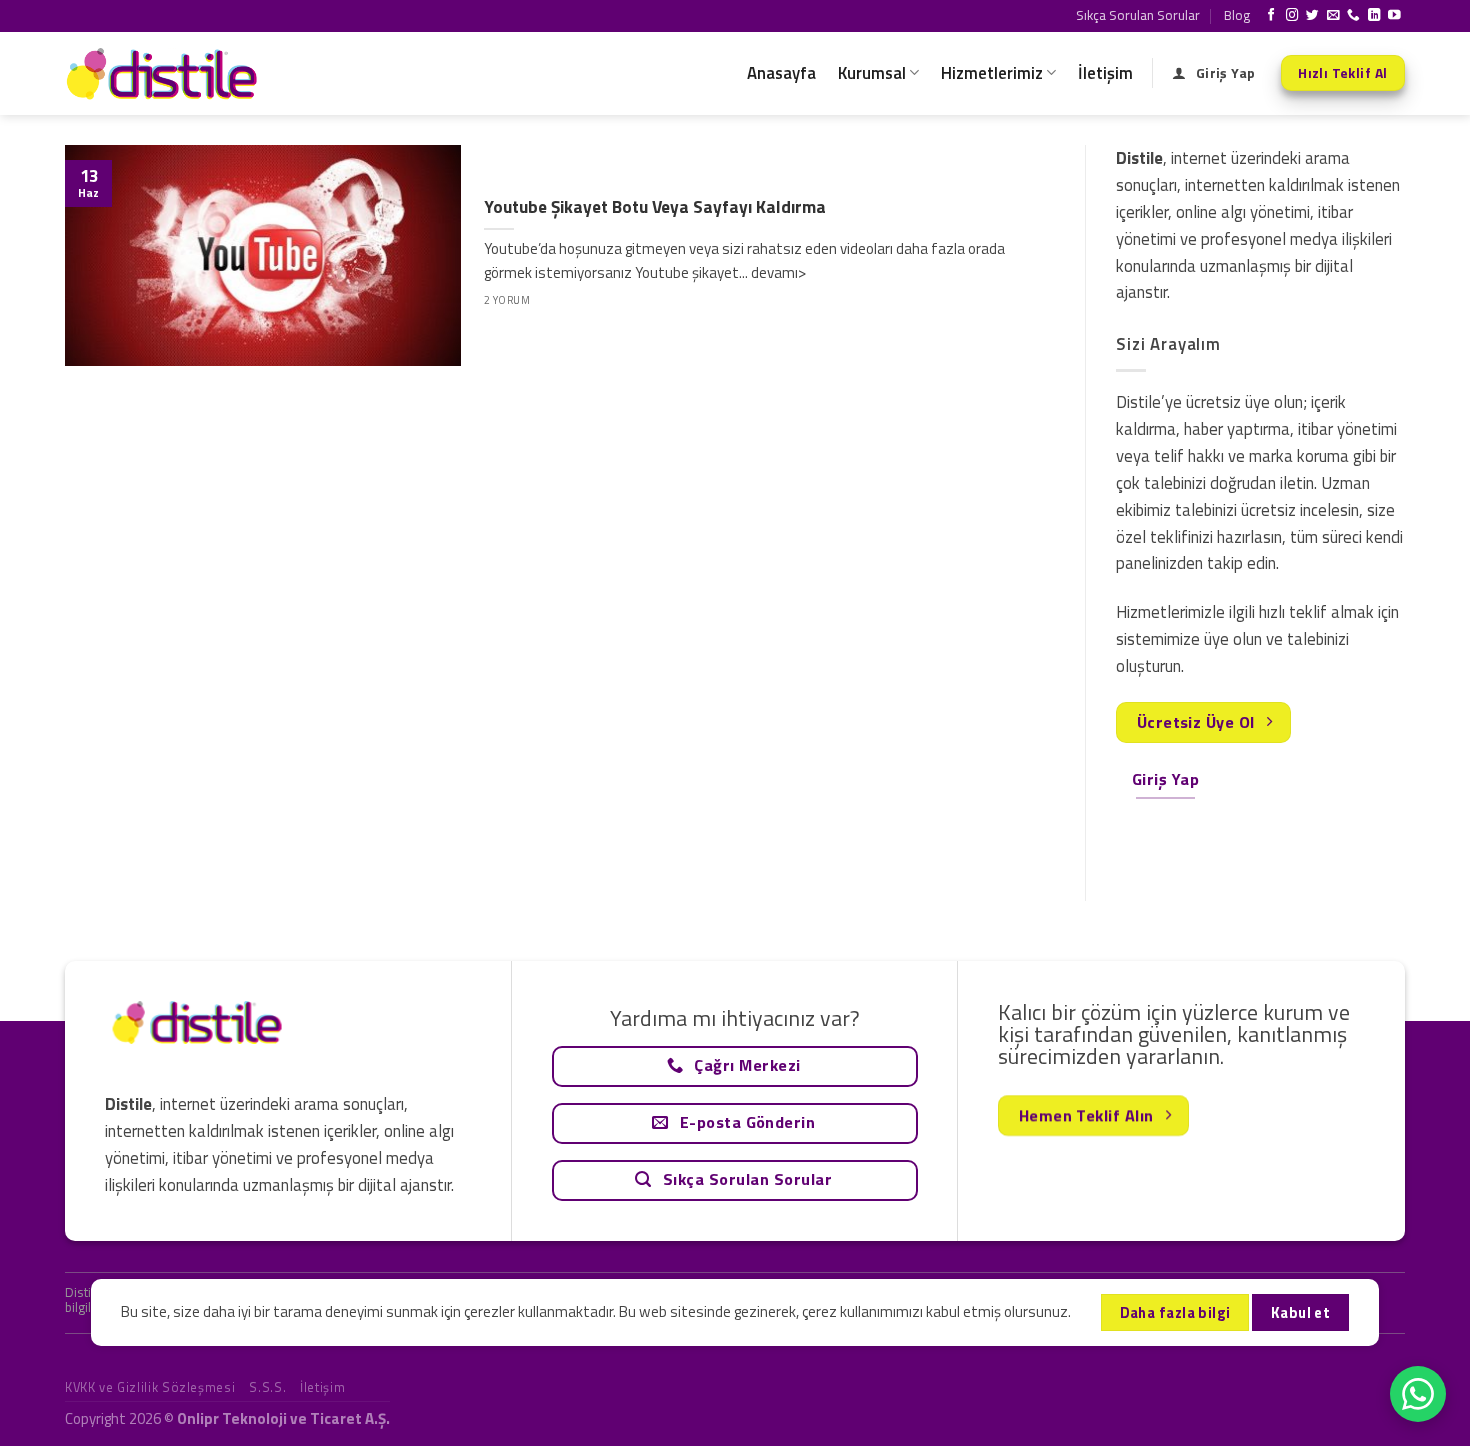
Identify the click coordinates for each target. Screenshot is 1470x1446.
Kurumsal (872, 73)
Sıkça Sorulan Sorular (1138, 15)
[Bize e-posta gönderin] (1333, 16)
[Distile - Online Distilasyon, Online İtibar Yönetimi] (165, 73)
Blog (1237, 15)
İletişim (1105, 73)
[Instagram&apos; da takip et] (1292, 16)
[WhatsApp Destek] (1418, 1394)
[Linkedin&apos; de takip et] (1374, 16)
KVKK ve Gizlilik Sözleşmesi (150, 1387)
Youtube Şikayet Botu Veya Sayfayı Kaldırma (655, 207)
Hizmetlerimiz (992, 73)
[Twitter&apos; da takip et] (1312, 16)
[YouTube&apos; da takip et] (1394, 16)
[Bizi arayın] (1353, 16)
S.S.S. (267, 1387)
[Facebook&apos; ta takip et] (1271, 16)
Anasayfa (781, 73)
